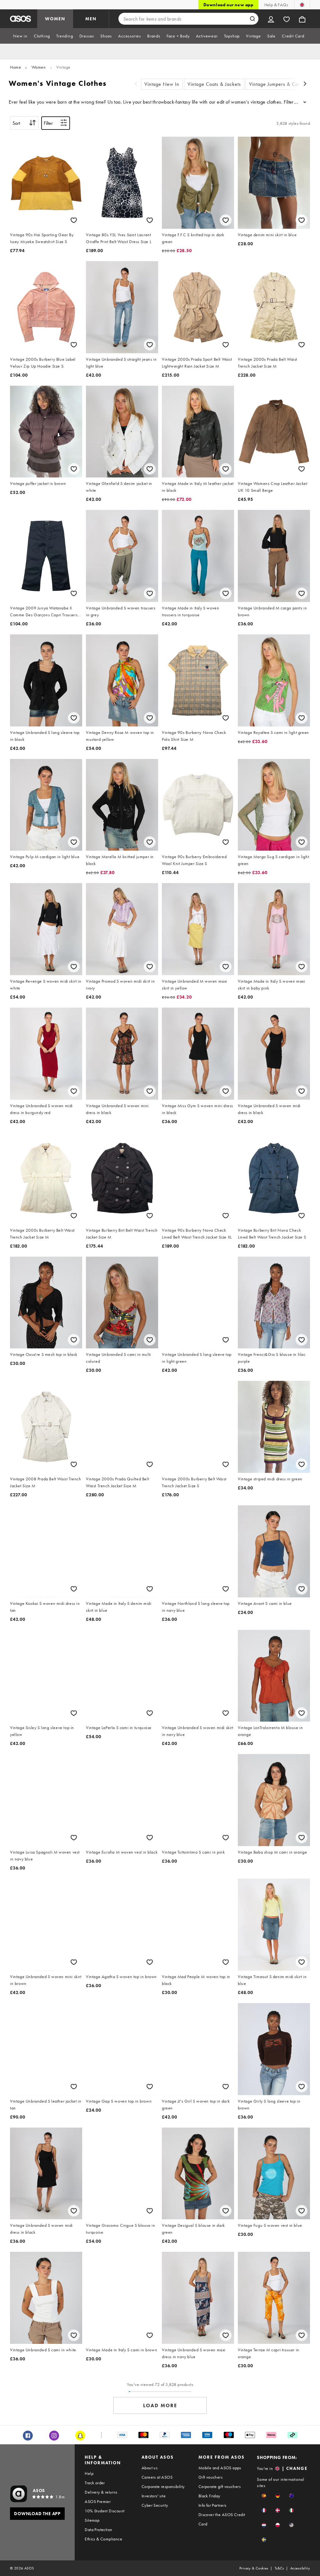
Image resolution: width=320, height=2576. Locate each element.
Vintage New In (162, 84)
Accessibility (300, 2568)
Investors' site (154, 2496)
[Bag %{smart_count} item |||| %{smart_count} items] (302, 19)
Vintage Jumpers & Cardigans (282, 84)
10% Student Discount (105, 2511)
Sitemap (92, 2520)
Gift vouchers (210, 2477)
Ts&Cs (279, 2568)
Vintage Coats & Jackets (214, 84)
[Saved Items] (287, 19)
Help (89, 2473)
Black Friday (209, 2496)
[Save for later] (74, 220)
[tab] (20, 36)
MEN (91, 19)
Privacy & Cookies (254, 2568)
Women (39, 67)
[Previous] (136, 84)
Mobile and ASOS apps (220, 2468)
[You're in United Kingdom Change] (302, 5)
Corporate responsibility (163, 2486)
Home (15, 67)
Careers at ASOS (157, 2477)
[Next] (305, 84)
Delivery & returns (101, 2492)
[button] (264, 2496)
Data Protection (98, 2530)
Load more (160, 2405)
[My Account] (271, 19)
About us (150, 2468)
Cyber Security (155, 2505)
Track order (95, 2483)
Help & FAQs (276, 5)
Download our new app (228, 5)
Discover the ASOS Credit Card (222, 2519)
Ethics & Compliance (103, 2539)
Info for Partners (212, 2505)
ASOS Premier (98, 2501)
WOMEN (55, 19)
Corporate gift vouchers (220, 2486)
